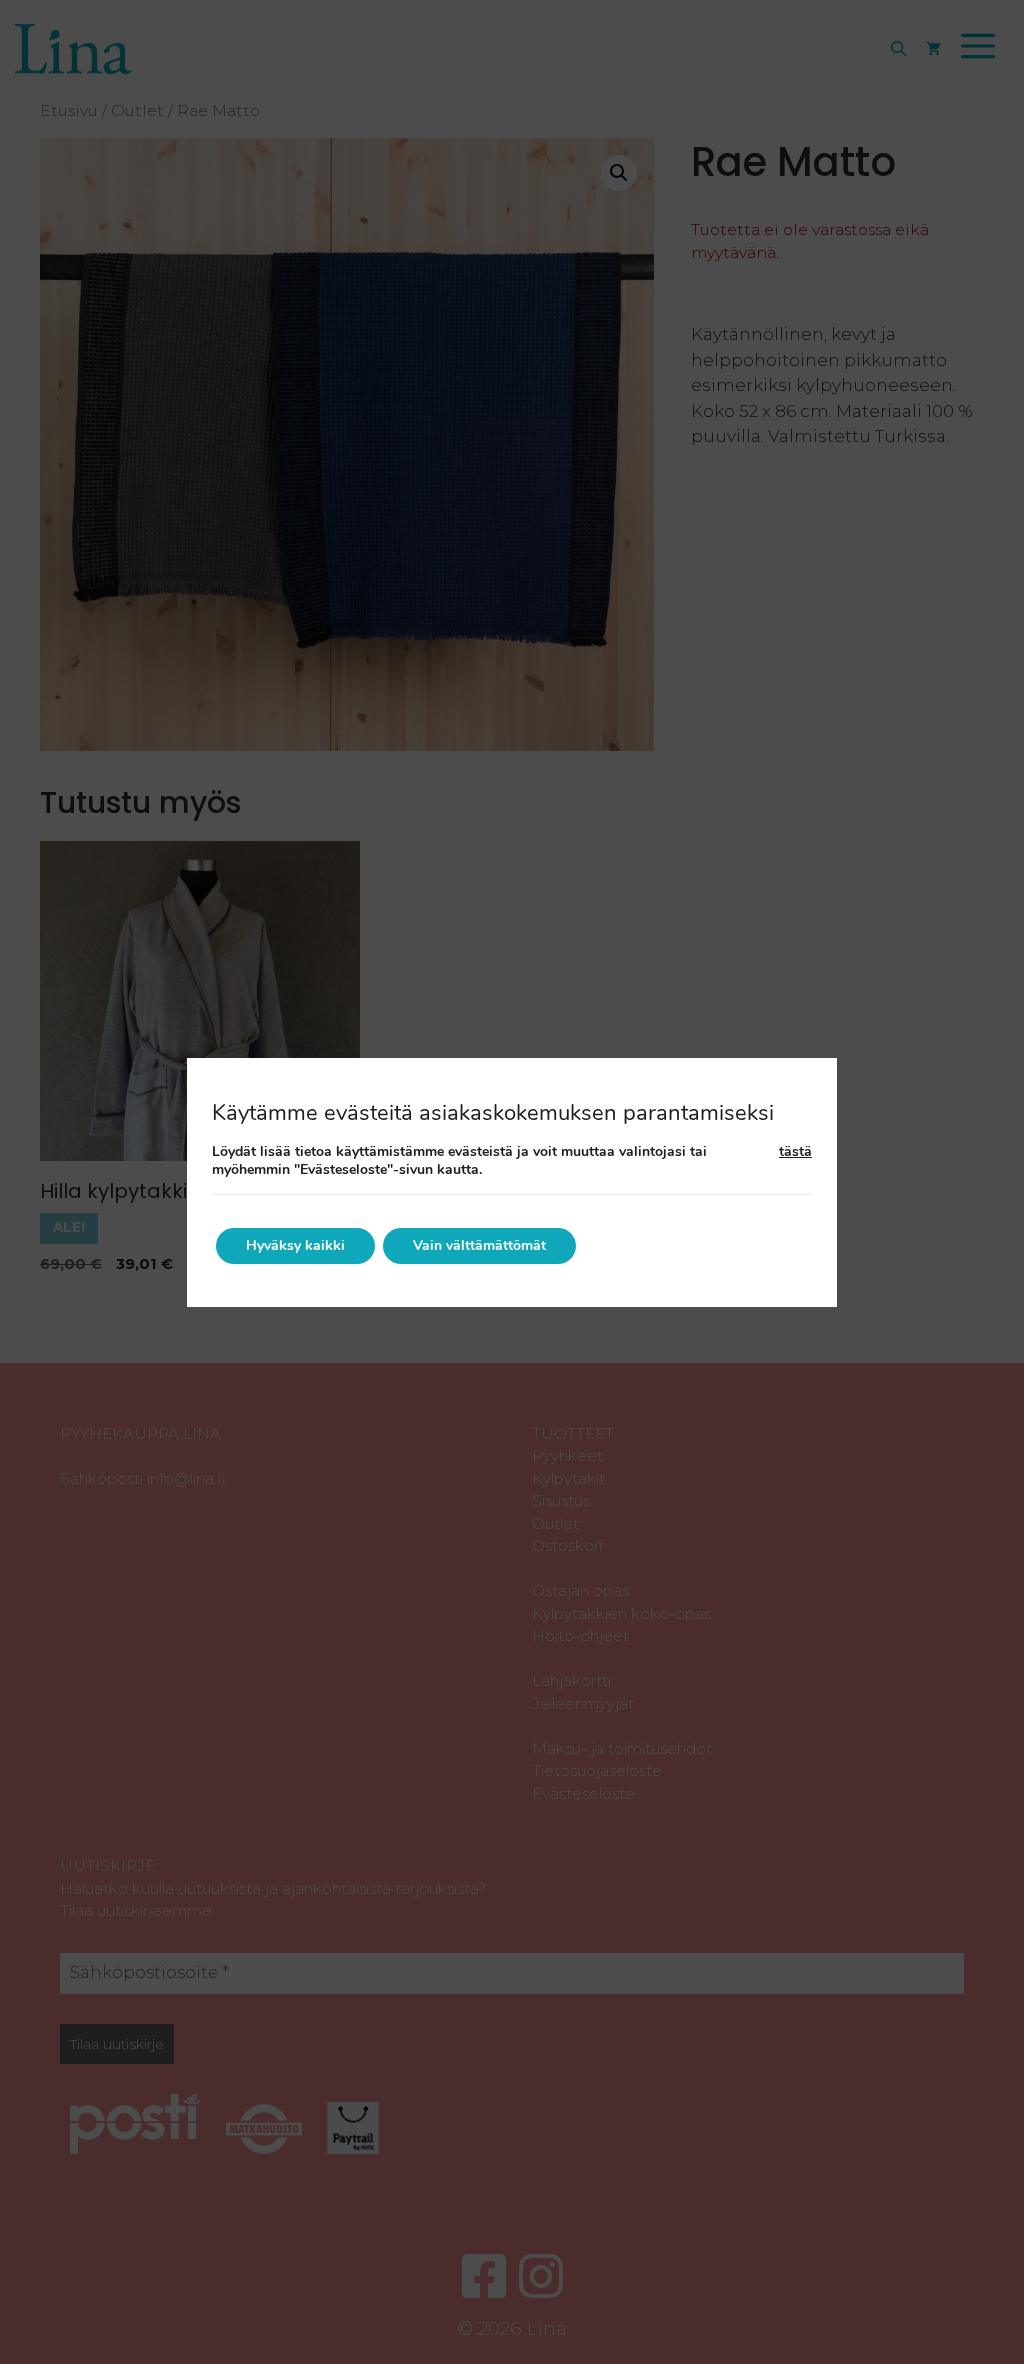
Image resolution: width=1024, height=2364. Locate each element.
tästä (795, 1152)
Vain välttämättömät (479, 1245)
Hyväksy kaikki (295, 1245)
